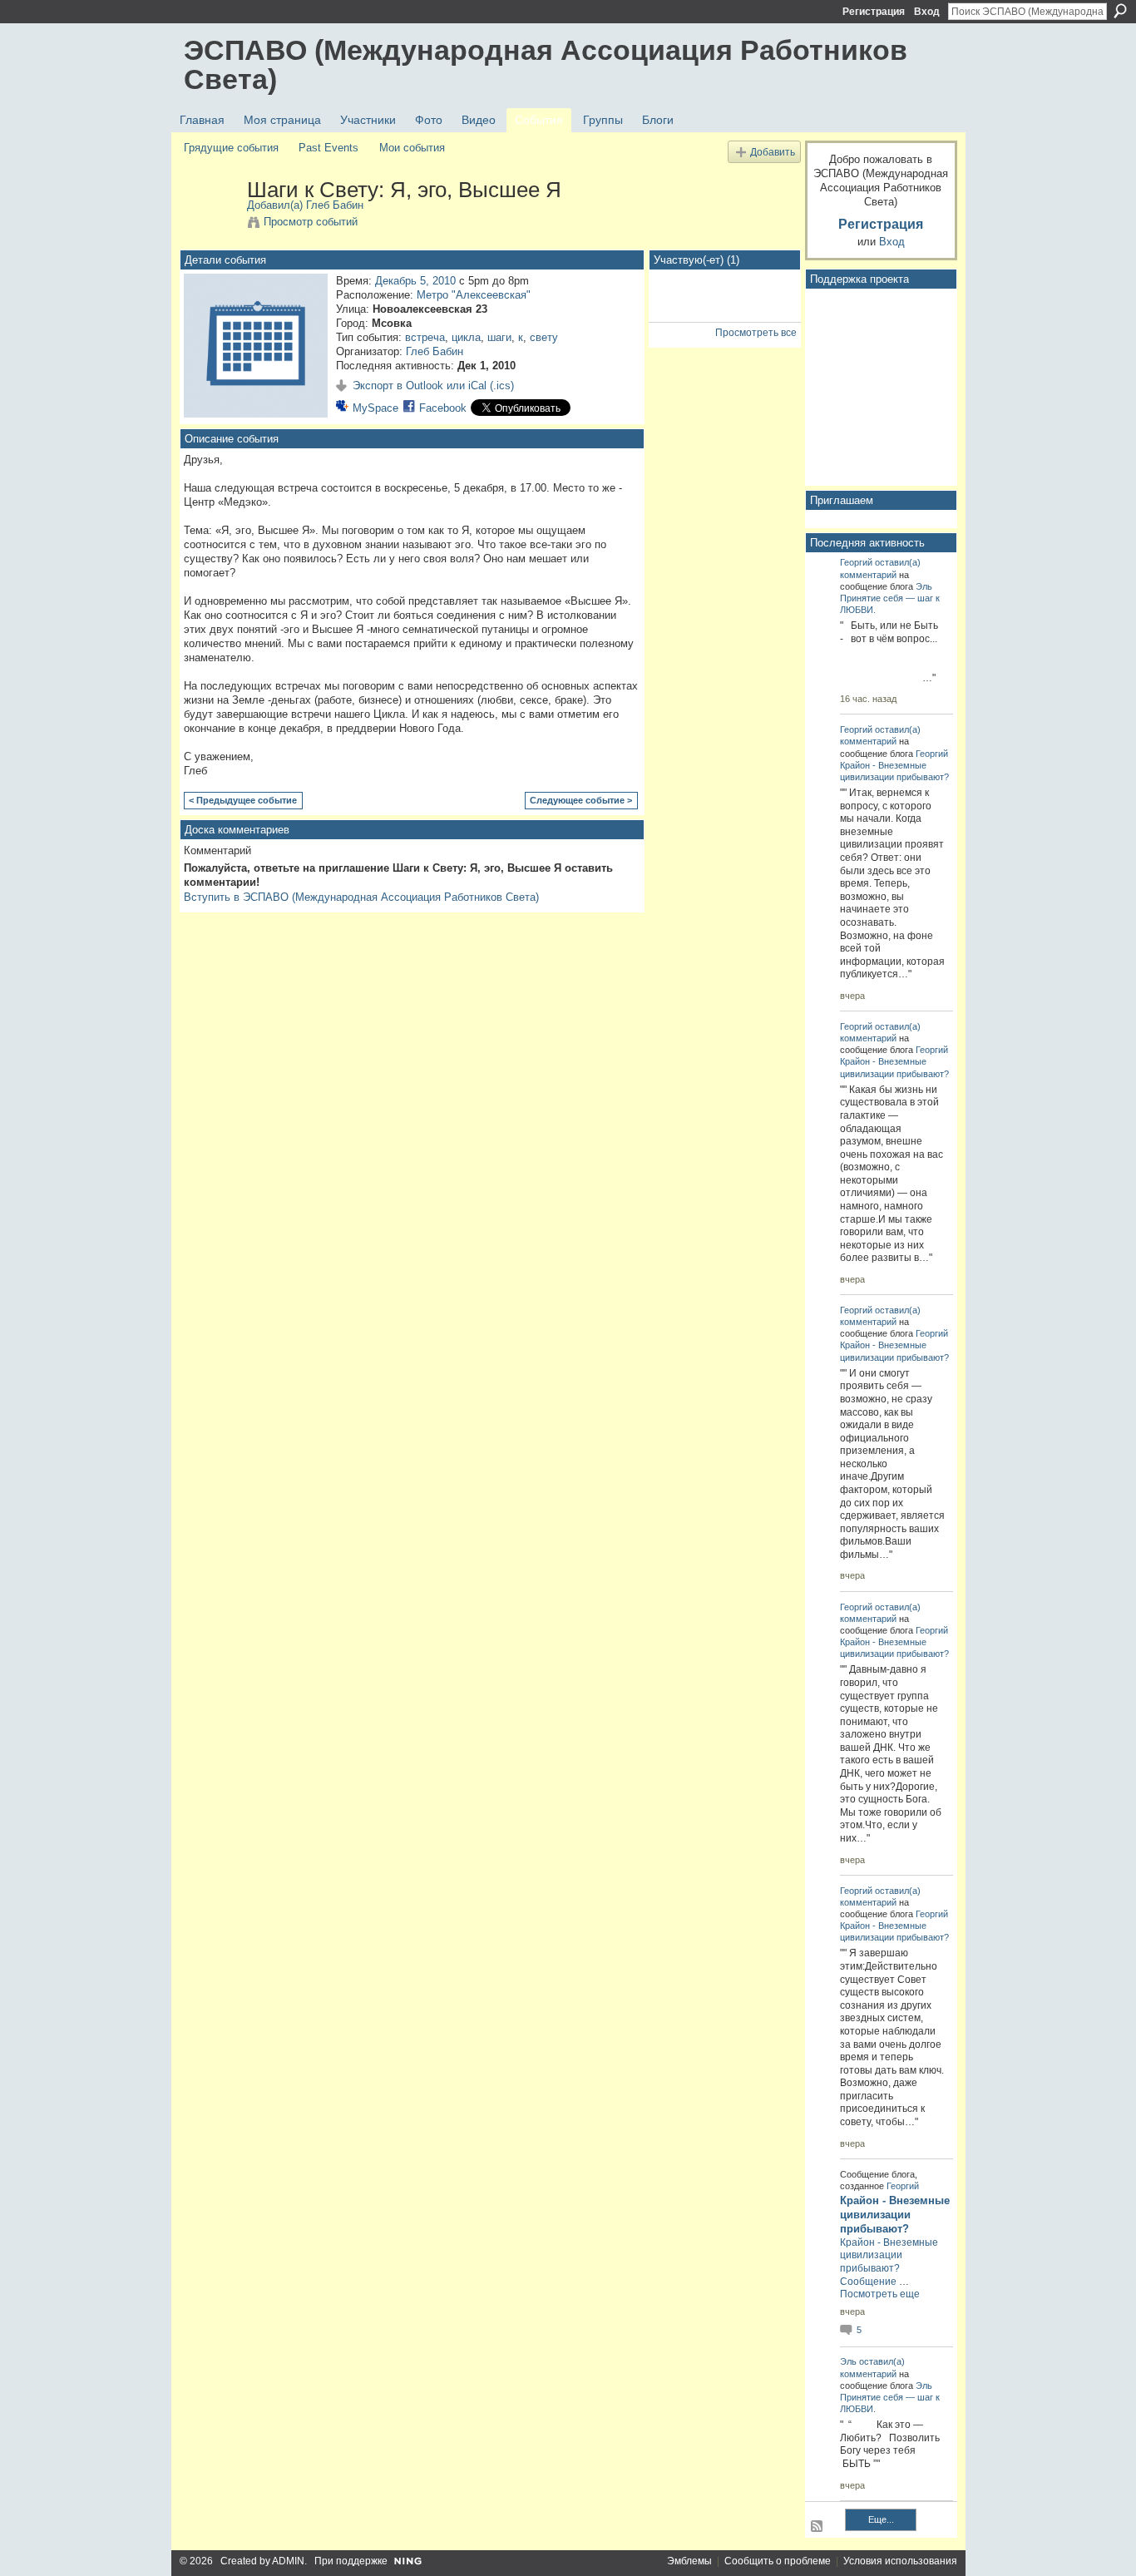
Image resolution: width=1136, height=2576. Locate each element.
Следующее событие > (581, 800)
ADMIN (288, 2561)
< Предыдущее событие (243, 800)
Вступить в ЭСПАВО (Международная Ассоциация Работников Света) (361, 897)
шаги (499, 337)
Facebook (443, 408)
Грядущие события (231, 148)
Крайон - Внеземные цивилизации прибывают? (895, 2215)
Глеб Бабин (335, 205)
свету (544, 337)
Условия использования (900, 2561)
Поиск (1120, 11)
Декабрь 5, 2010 (415, 281)
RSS (817, 2527)
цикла (466, 337)
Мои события (412, 148)
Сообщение (868, 2282)
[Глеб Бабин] (210, 225)
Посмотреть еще (880, 2294)
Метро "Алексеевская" (474, 295)
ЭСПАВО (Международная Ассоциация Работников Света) (546, 64)
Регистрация (874, 12)
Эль (924, 586)
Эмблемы (689, 2561)
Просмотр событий (311, 222)
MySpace (375, 408)
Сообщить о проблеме (778, 2561)
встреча (425, 337)
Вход (927, 12)
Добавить (773, 152)
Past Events (328, 148)
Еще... (881, 2519)
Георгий (856, 562)
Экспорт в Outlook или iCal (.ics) (433, 386)
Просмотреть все (756, 333)
